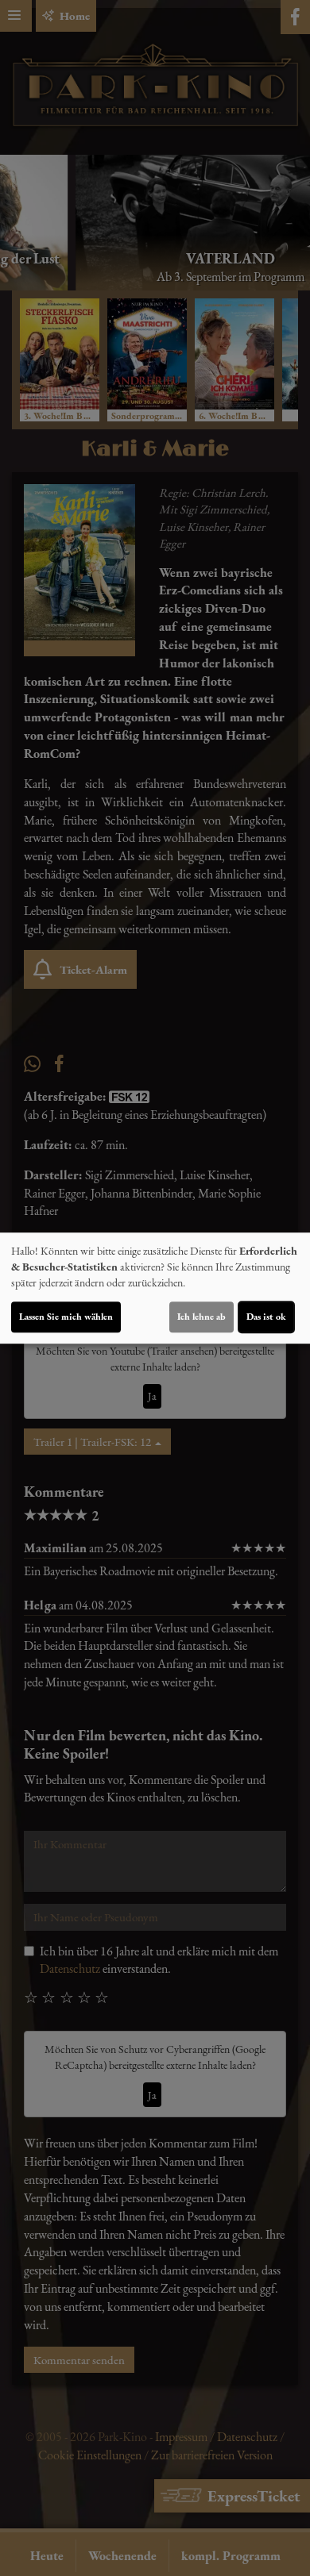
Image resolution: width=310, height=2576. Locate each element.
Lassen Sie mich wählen (66, 1317)
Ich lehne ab (201, 1317)
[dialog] (155, 1288)
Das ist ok (266, 1317)
